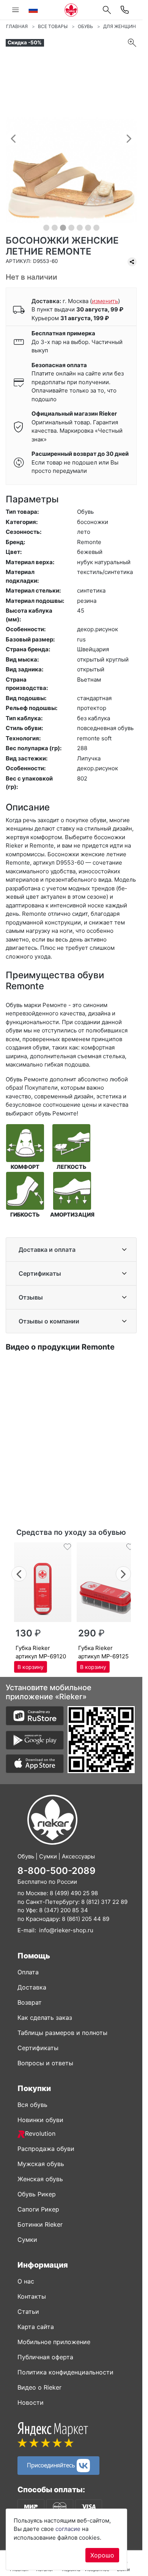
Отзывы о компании (49, 1321)
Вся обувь (32, 2105)
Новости (31, 2402)
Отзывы (31, 1297)
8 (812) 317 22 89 (104, 1902)
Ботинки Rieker (40, 2224)
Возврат (30, 2002)
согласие (68, 2529)
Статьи (28, 2312)
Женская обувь (40, 2179)
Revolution (40, 2133)
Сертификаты (40, 1273)
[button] (13, 138)
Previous (19, 1573)
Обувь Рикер (37, 2194)
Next (124, 1573)
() (105, 301)
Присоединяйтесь (52, 2465)
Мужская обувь (41, 2164)
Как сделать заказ (45, 2018)
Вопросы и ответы (45, 2063)
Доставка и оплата (47, 1250)
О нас (26, 2281)
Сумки (27, 2240)
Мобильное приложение (54, 2342)
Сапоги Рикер (38, 2209)
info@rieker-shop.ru (66, 1930)
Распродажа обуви (46, 2149)
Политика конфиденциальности (65, 2372)
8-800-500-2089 (57, 1871)
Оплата (28, 1972)
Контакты (32, 2296)
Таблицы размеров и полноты (62, 2033)
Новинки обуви (40, 2120)
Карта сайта (36, 2327)
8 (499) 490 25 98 (74, 1893)
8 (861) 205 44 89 (86, 1919)
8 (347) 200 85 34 (64, 1910)
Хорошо (102, 2555)
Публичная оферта (45, 2357)
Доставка (32, 1987)
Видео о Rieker (39, 2387)
